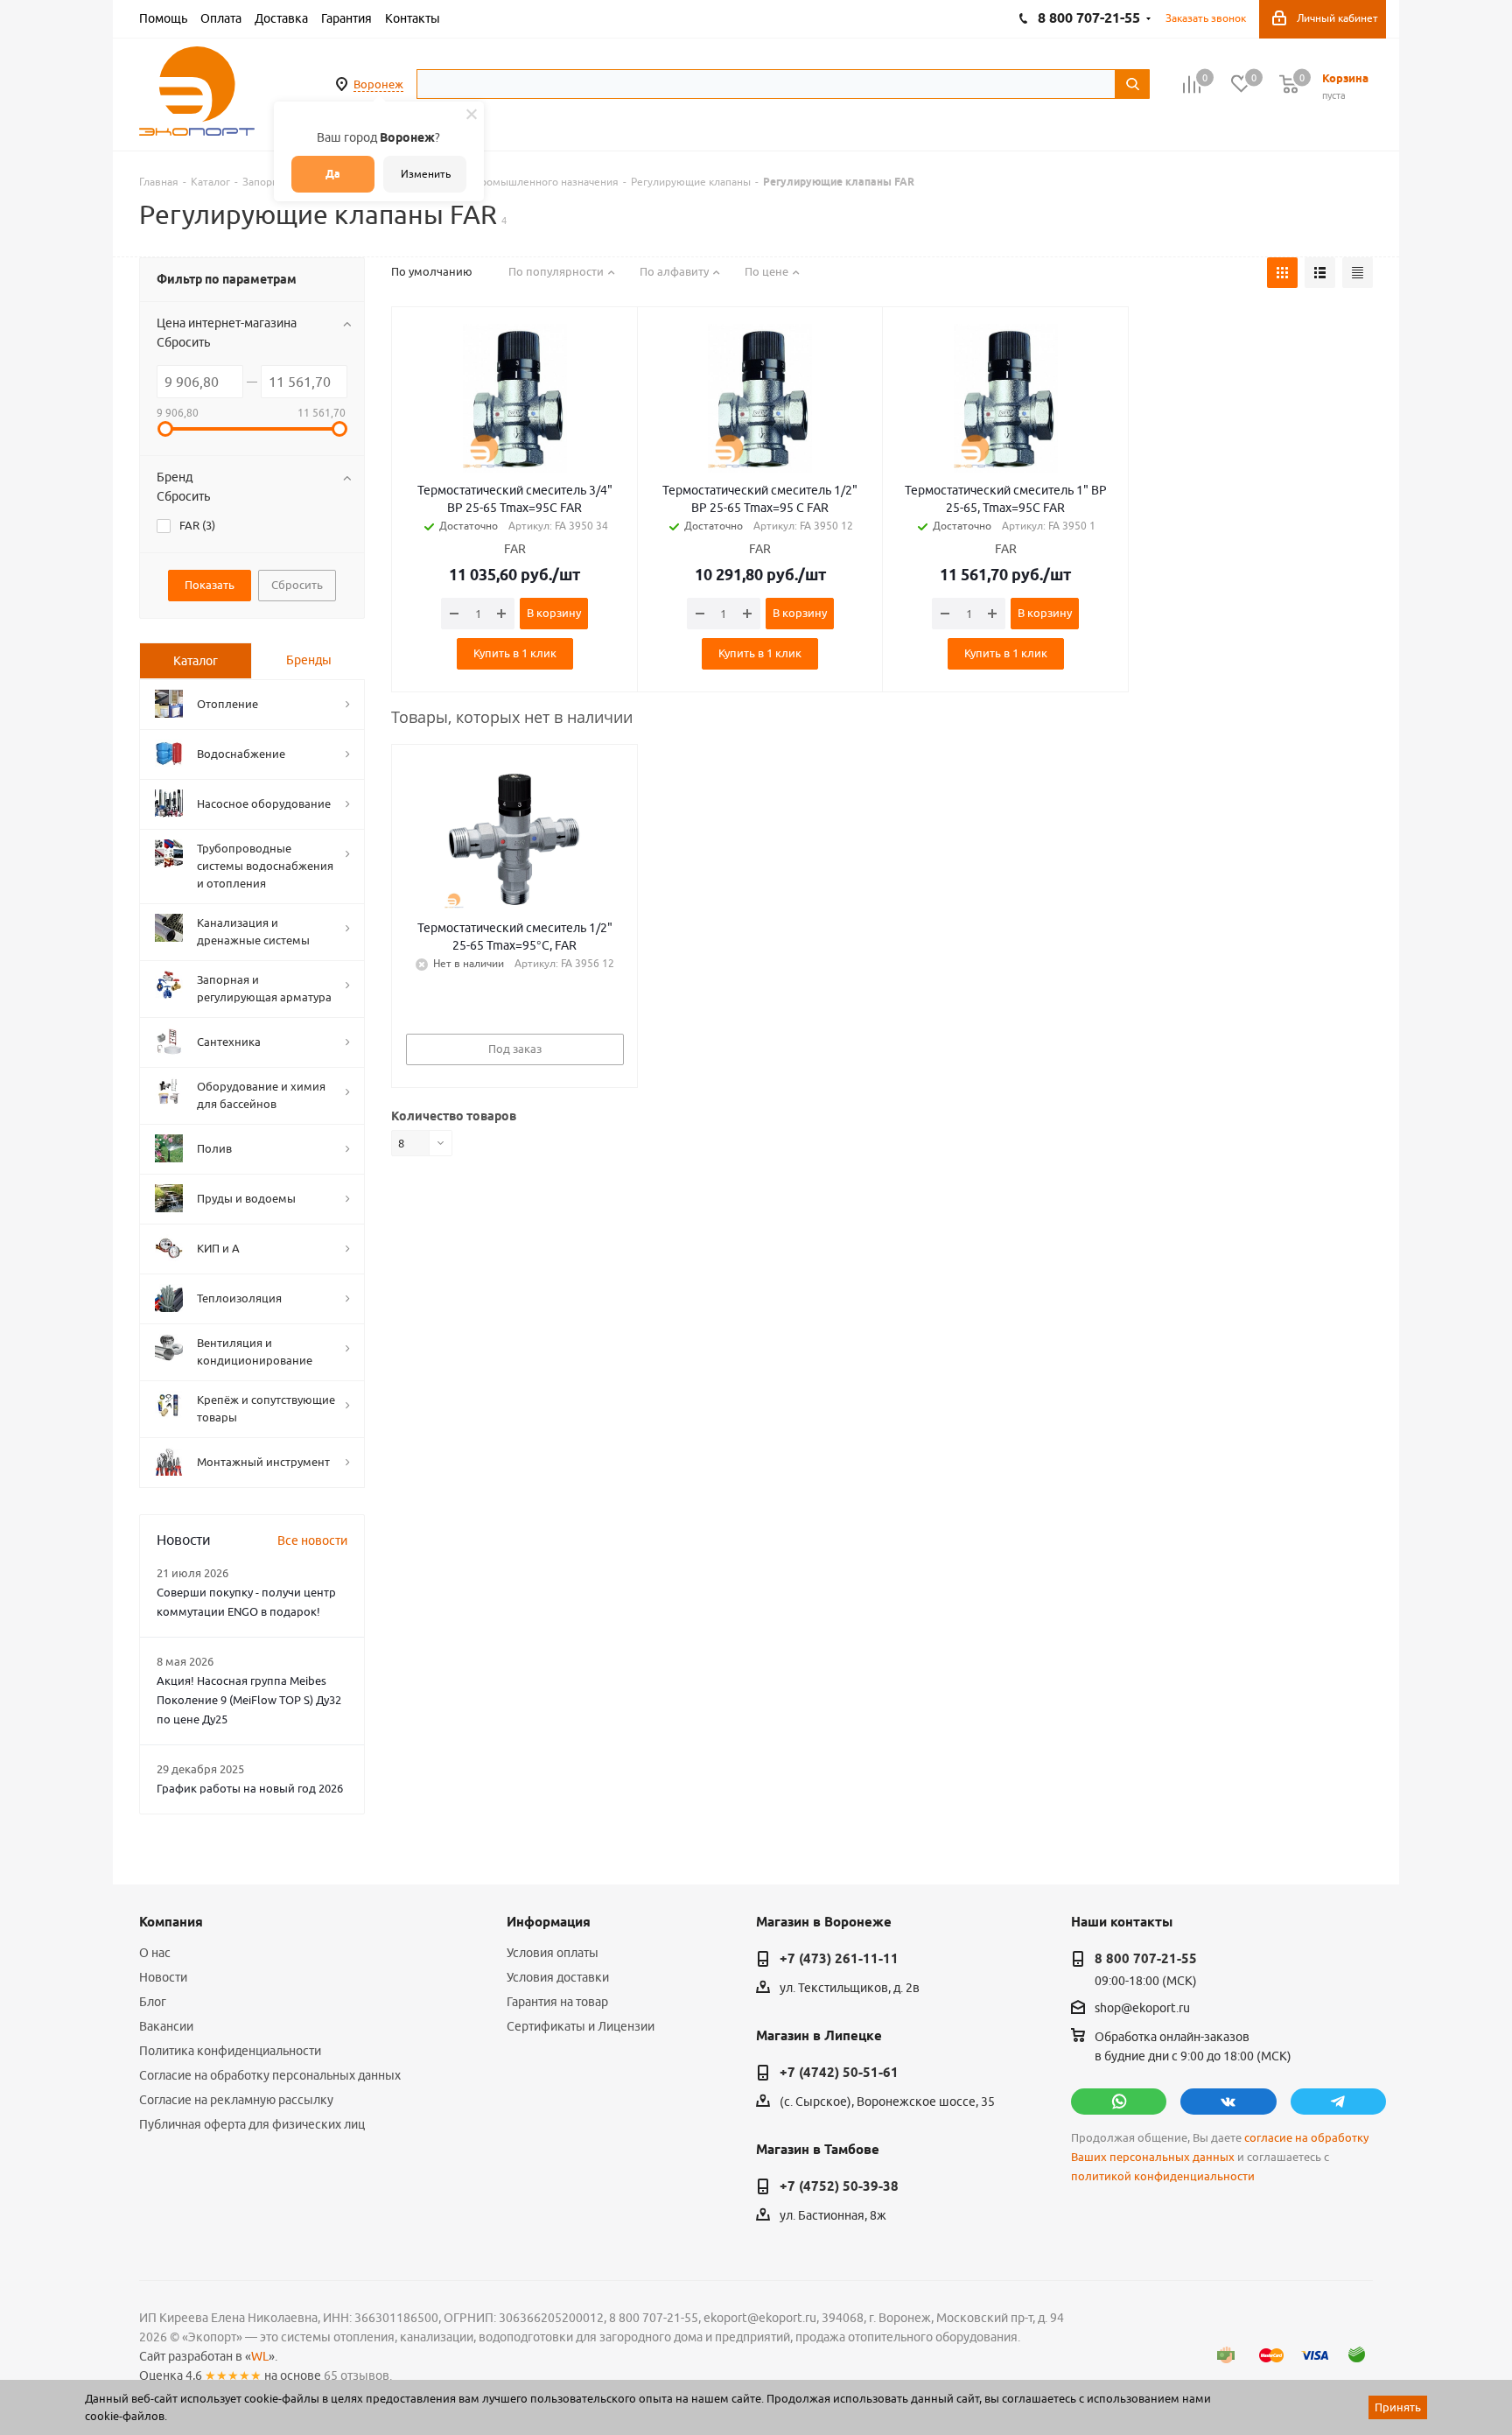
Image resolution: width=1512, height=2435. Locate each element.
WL (260, 2356)
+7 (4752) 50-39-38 (839, 2186)
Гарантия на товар (557, 2002)
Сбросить (183, 342)
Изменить (426, 174)
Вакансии (166, 2026)
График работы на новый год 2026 (250, 1788)
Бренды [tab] (309, 660)
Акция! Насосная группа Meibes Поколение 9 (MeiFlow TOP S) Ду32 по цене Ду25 (249, 1700)
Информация (549, 1922)
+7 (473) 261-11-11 (839, 1959)
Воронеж (378, 84)
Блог (153, 2002)
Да (333, 174)
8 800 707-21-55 (1146, 1959)
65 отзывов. (358, 2375)
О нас (155, 1953)
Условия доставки (558, 1977)
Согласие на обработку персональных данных (270, 2075)
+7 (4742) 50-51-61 (839, 2073)
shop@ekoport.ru (1142, 2009)
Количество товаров (454, 1116)
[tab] (196, 661)
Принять (1398, 2407)
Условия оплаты (553, 1953)
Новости (163, 1977)
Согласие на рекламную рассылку (236, 2100)
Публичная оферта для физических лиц (252, 2124)
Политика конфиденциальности (230, 2051)
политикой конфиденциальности (1163, 2176)
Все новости (312, 1540)
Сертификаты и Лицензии (581, 2026)
